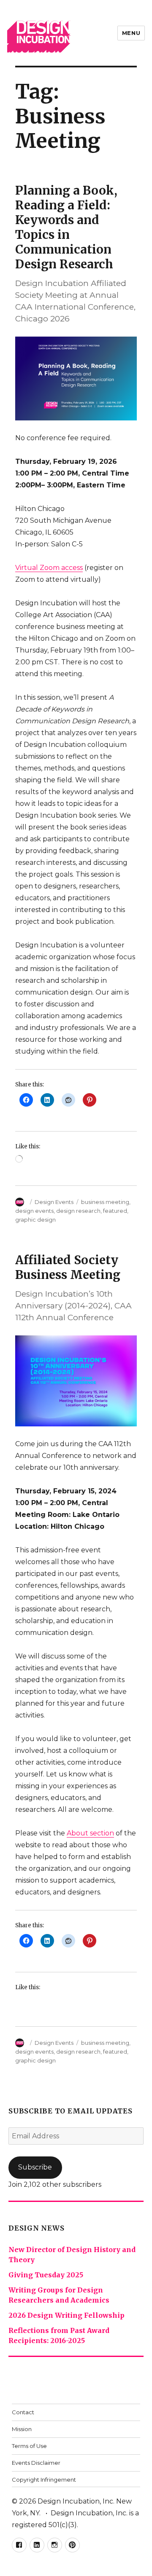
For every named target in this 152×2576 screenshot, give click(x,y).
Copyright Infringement (44, 2480)
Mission (22, 2429)
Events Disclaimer (36, 2463)
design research (78, 1211)
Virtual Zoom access (49, 568)
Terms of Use (29, 2446)
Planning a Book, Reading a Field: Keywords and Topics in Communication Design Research (66, 227)
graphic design (35, 1220)
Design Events (54, 1202)
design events (34, 1211)
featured (115, 1211)
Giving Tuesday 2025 (46, 2275)
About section (90, 1833)
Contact (23, 2412)
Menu (131, 33)
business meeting (105, 1202)
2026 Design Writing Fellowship (66, 2315)
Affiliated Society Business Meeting (68, 1267)
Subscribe (35, 2167)
